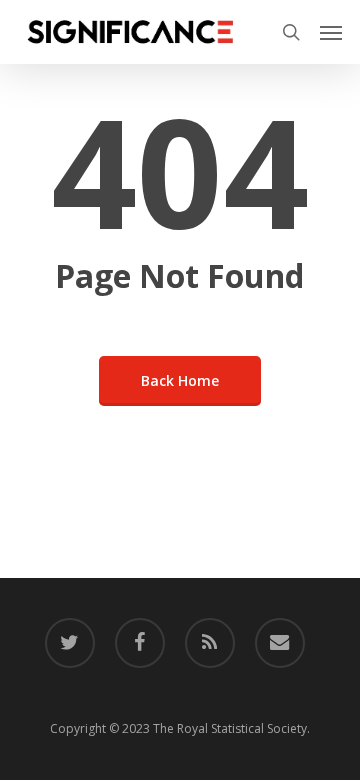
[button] (331, 32)
